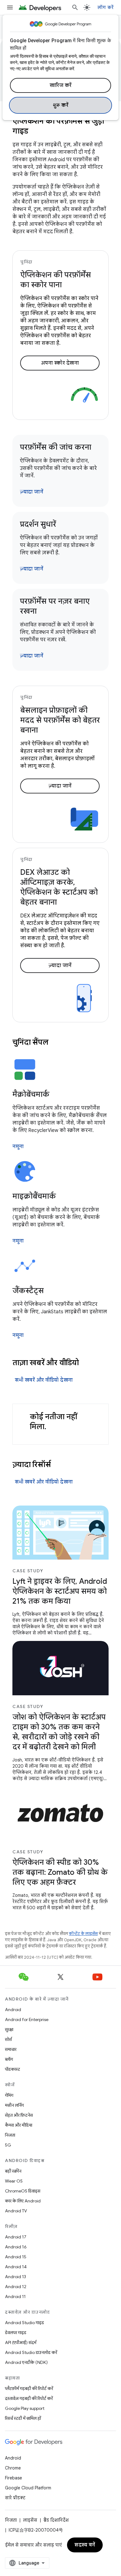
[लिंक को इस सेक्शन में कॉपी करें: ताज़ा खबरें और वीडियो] (87, 1363)
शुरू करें (61, 105)
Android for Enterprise (27, 2019)
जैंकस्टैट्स (28, 1291)
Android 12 (16, 2287)
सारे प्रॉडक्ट (15, 2498)
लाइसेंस (30, 2520)
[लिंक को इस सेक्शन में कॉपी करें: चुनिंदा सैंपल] (56, 1043)
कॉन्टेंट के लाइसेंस (83, 1934)
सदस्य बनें (85, 2545)
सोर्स (8, 2039)
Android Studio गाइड (25, 2323)
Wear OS (14, 2181)
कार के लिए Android (23, 2201)
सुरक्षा (9, 2029)
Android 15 (16, 2257)
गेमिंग (9, 2095)
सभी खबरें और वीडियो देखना (44, 1380)
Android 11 (15, 2297)
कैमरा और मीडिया (19, 2125)
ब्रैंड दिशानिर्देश (56, 2520)
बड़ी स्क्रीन (13, 2171)
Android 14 (16, 2267)
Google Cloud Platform (28, 2488)
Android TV (16, 2211)
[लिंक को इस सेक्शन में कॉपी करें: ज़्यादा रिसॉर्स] (59, 1465)
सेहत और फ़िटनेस (19, 2115)
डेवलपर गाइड (16, 2333)
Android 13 (16, 2277)
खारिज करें (61, 85)
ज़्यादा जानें (31, 492)
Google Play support (25, 2408)
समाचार (11, 2049)
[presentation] (60, 1042)
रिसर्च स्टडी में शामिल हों (23, 2418)
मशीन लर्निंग (14, 2105)
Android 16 (16, 2247)
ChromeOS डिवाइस (23, 2191)
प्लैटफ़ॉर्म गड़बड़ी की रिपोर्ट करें (29, 2388)
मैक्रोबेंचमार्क (31, 1094)
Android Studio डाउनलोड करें (31, 2352)
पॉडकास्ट (13, 2069)
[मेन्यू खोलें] (10, 7)
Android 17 (16, 2237)
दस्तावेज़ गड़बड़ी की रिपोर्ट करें (29, 2398)
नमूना (18, 1147)
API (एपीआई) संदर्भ (21, 2342)
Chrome (13, 2468)
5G (8, 2145)
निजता (10, 2135)
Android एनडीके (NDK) (26, 2362)
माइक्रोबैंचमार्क (34, 1196)
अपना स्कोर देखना (60, 363)
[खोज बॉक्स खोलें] (75, 7)
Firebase (13, 2478)
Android (13, 2010)
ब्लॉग (9, 2059)
